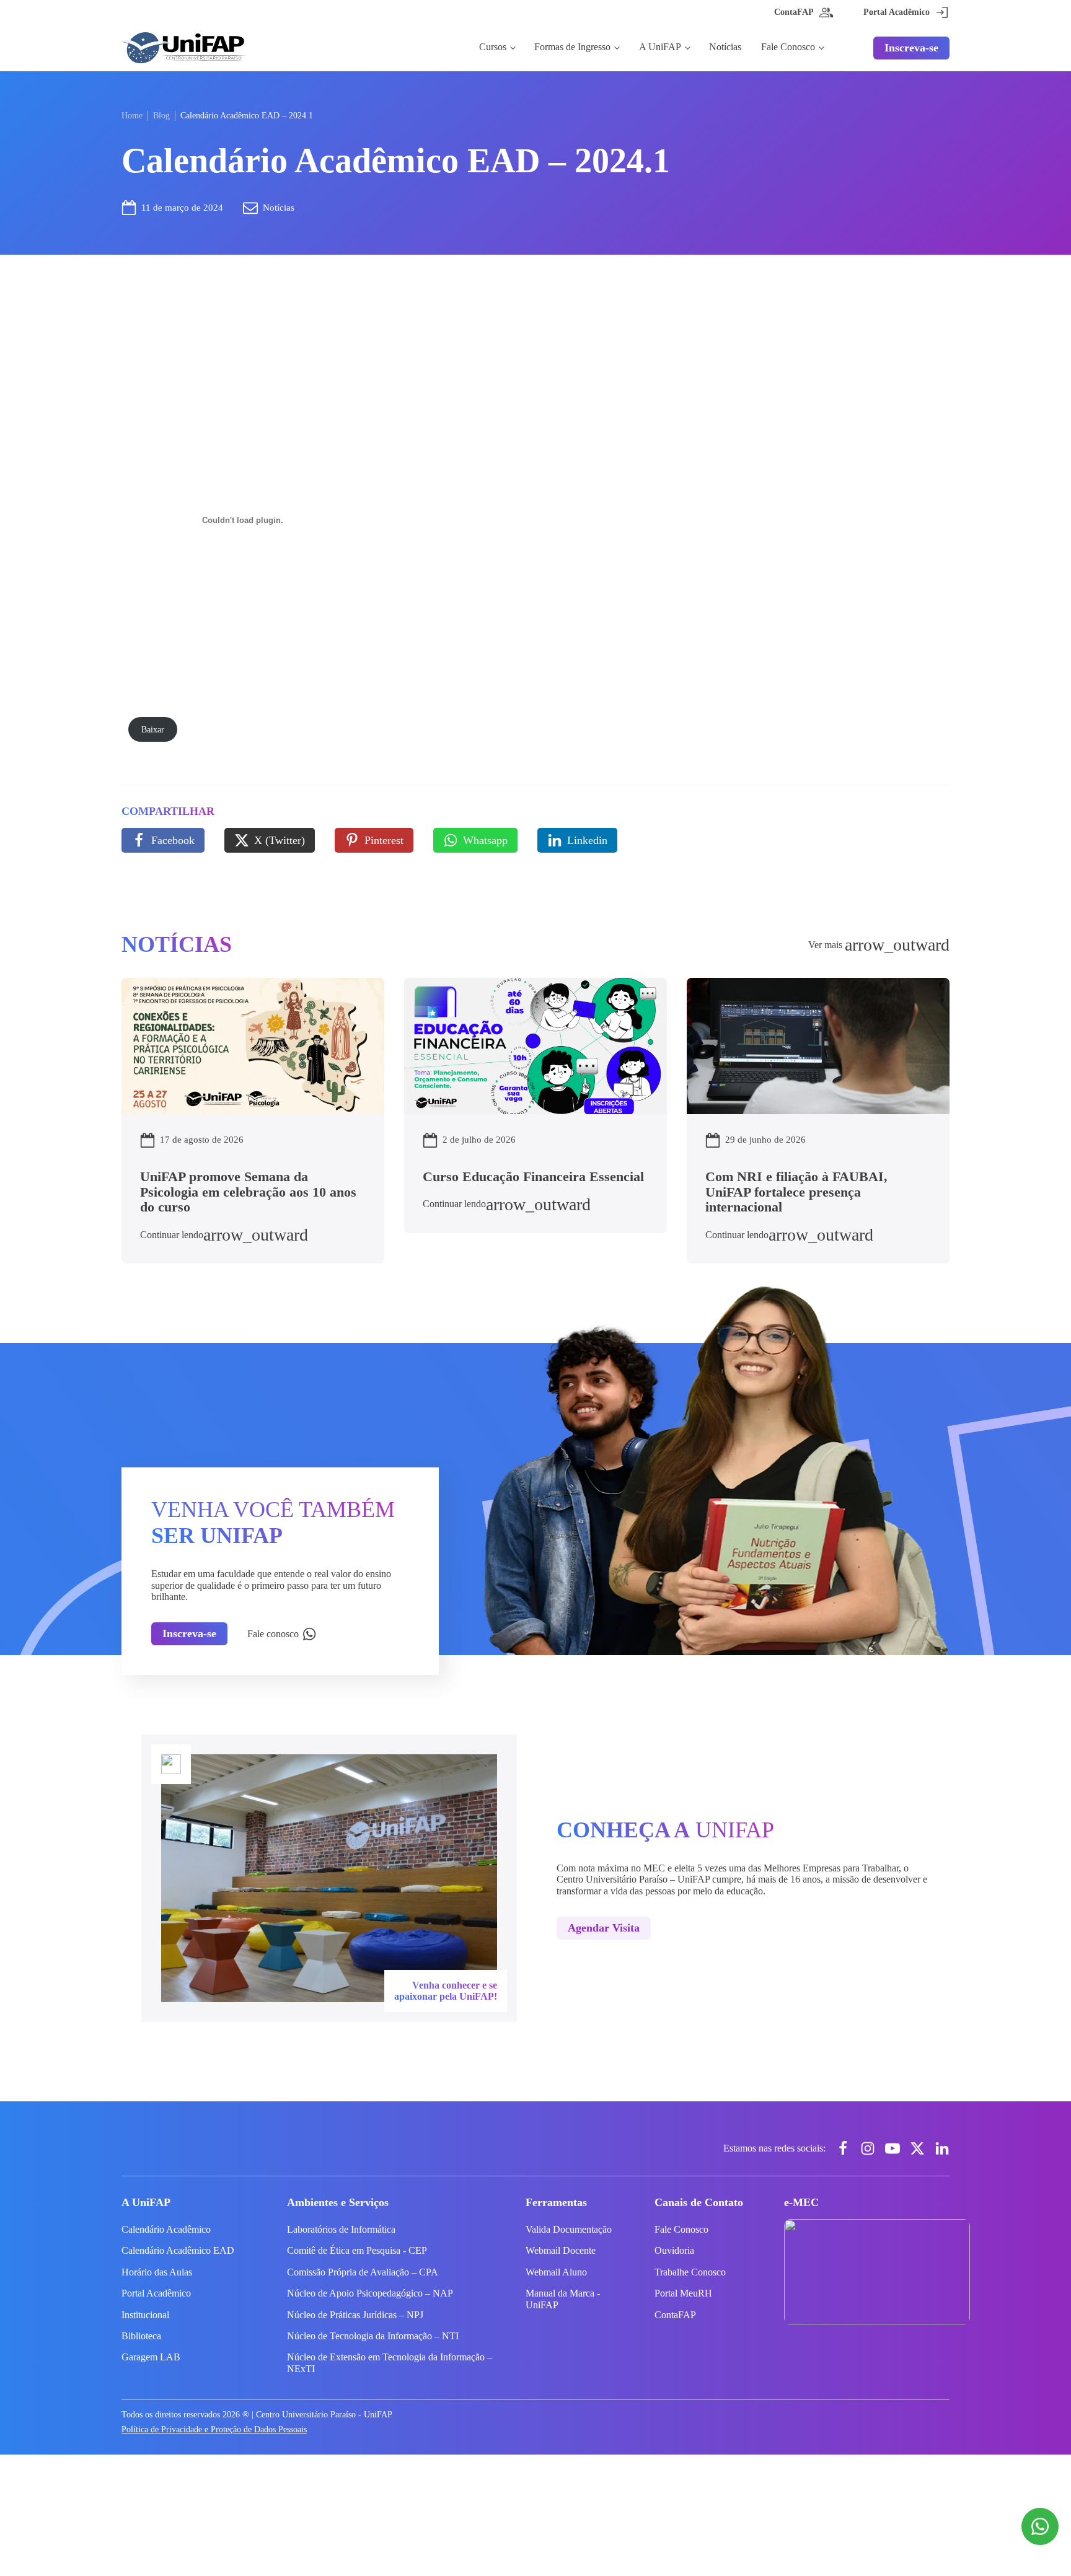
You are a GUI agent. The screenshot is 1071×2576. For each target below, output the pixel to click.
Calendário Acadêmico (166, 2229)
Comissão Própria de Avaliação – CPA (363, 2272)
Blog (161, 116)
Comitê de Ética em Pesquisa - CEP (357, 2250)
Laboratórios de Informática (341, 2229)
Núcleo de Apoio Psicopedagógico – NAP (370, 2293)
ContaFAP (675, 2315)
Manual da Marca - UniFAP (563, 2299)
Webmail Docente (561, 2250)
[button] (163, 840)
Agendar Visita (604, 1928)
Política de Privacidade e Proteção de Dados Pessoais (214, 2429)
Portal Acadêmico (156, 2293)
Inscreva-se (911, 48)
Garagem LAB (151, 2357)
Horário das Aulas (157, 2272)
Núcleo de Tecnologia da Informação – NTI (373, 2336)
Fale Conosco (788, 47)
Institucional (145, 2315)
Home (132, 116)
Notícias (725, 47)
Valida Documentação (569, 2229)
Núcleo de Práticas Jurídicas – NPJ (355, 2315)
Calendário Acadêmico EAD (178, 2250)
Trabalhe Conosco (690, 2272)
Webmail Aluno (556, 2272)
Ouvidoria (674, 2250)
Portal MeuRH (683, 2293)
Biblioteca (141, 2336)
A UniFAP (660, 47)
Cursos (493, 47)
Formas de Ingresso (572, 47)
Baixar (153, 729)
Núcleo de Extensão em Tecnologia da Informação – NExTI (390, 2363)
